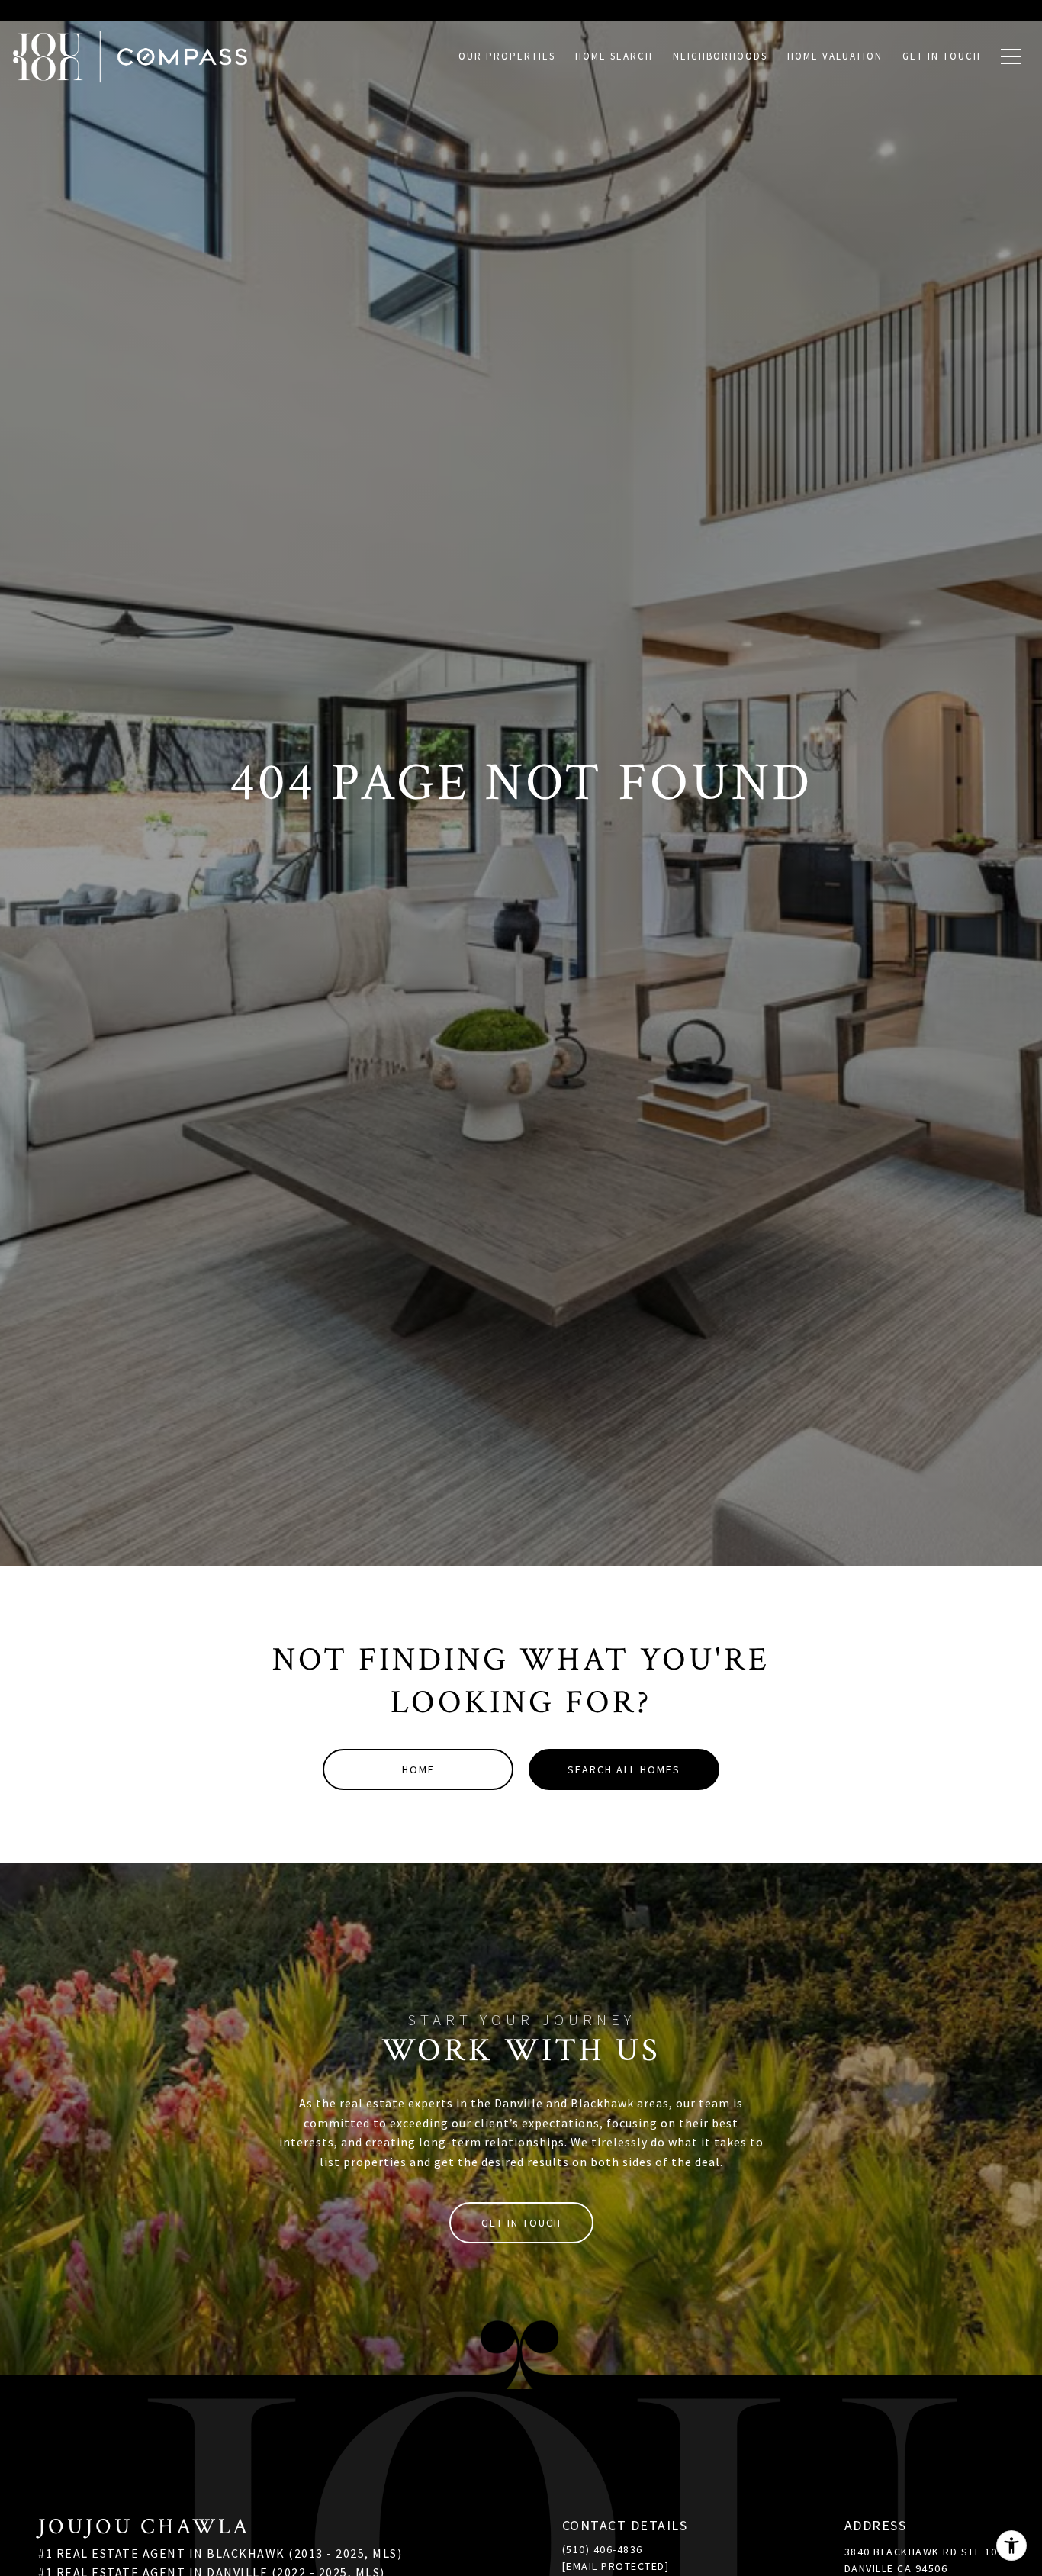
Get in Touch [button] (521, 2223)
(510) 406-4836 (603, 2549)
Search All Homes (624, 1769)
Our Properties (507, 56)
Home (418, 1769)
